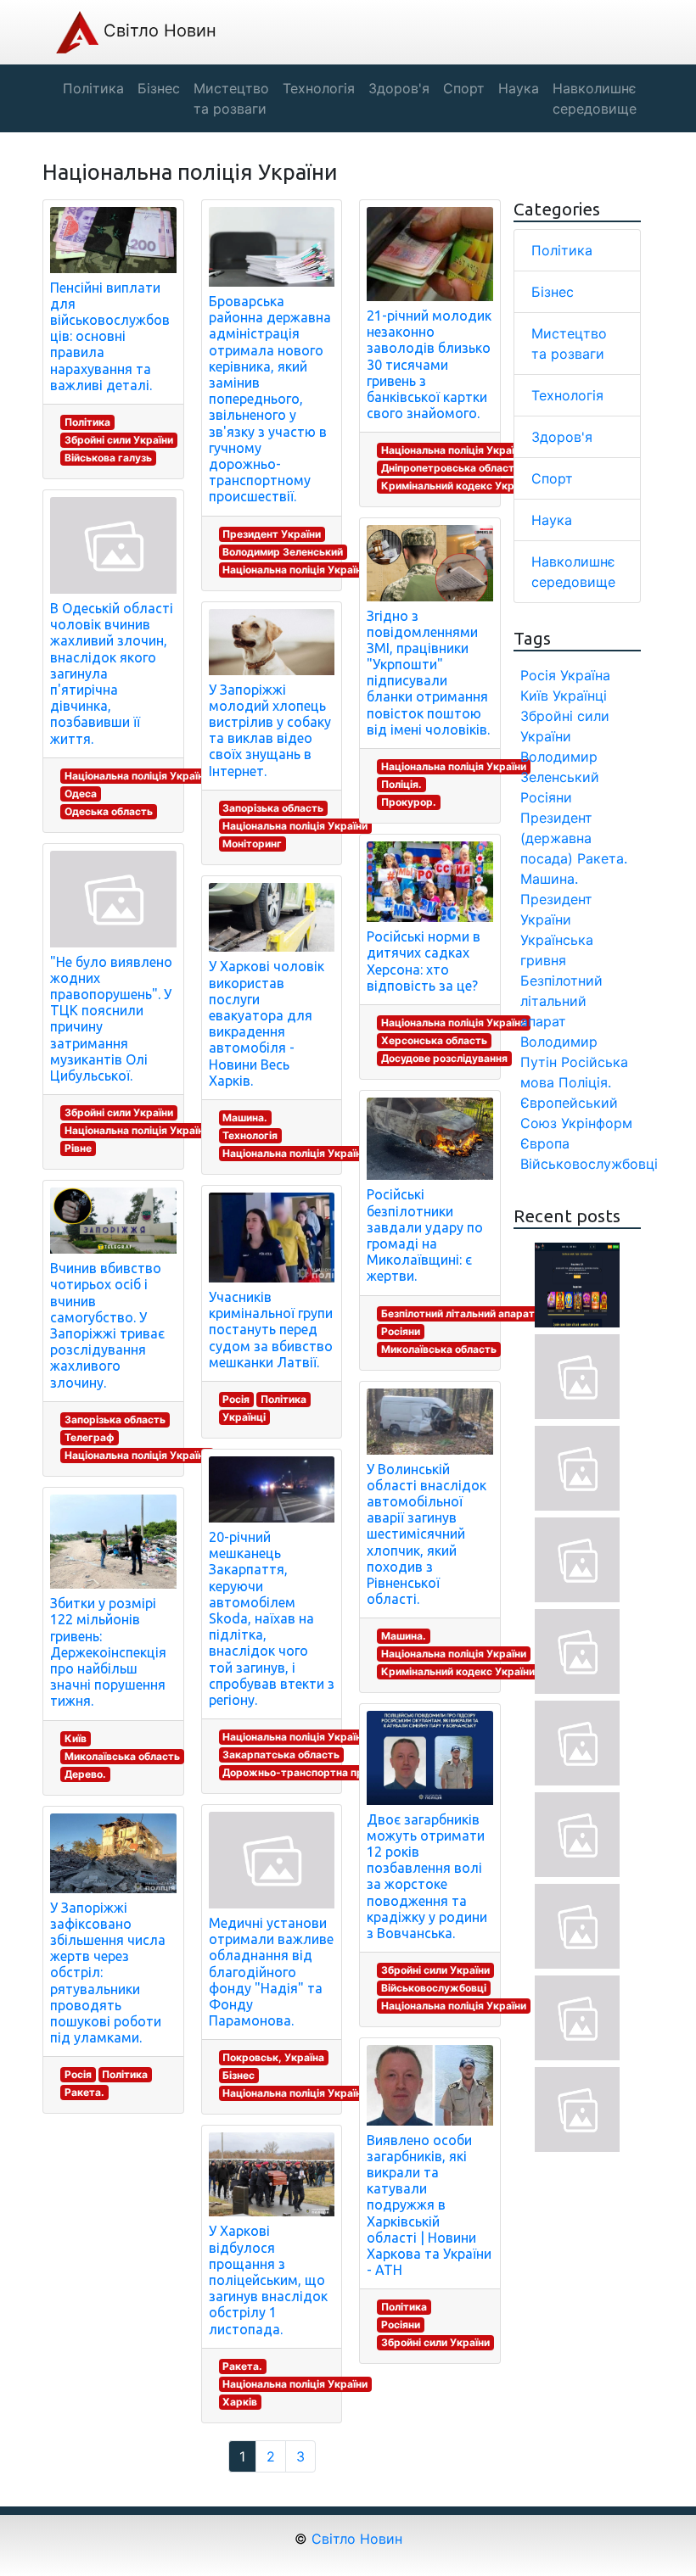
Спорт (552, 478)
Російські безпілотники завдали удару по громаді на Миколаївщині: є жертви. (425, 1235)
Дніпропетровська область (451, 468)
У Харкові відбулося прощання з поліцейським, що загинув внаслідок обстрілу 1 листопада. (268, 2280)
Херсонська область (434, 1040)
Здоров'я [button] (399, 88)
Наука (552, 520)
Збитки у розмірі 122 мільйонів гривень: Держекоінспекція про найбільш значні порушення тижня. (108, 1652)
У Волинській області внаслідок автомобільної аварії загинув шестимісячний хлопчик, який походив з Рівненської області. (427, 1534)
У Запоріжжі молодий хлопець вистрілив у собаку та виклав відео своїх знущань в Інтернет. (270, 730)
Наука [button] (519, 88)
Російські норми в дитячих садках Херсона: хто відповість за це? (424, 961)
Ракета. (84, 2092)
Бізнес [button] (159, 88)
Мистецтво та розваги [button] (231, 98)
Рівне (78, 1148)
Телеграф (90, 1437)
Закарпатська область (281, 1755)
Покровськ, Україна (273, 2057)
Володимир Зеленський (283, 552)
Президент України (272, 534)
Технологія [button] (319, 88)
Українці (244, 1417)
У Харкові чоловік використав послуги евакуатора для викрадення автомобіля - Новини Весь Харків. (267, 1023)
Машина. (245, 1118)
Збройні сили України (119, 440)
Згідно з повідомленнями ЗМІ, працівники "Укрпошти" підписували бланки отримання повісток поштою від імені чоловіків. (428, 673)
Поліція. (401, 784)
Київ (76, 1738)
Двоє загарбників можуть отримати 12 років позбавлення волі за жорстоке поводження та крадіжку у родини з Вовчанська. (427, 1876)
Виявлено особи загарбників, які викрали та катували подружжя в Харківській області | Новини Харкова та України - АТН (429, 2205)
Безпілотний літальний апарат (458, 1313)
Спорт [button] (464, 88)
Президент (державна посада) (556, 838)
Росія (78, 2074)
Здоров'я (562, 437)
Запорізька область (115, 1419)
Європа (545, 1143)
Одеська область (109, 811)
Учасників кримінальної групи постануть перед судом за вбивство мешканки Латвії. (271, 1330)
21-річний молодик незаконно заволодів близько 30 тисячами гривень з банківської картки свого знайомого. (429, 364)
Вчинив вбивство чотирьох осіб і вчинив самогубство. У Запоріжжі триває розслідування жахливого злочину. (107, 1325)
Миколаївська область (122, 1756)
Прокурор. (409, 802)
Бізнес (239, 2075)
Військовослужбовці (434, 1988)
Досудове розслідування (444, 1058)
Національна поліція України (137, 776)
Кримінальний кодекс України (458, 486)
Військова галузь (108, 458)
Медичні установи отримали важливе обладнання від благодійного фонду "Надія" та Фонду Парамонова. (271, 1972)
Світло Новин (157, 31)
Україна (585, 675)
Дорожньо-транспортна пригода (308, 1772)
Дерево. (85, 1774)
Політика (87, 422)
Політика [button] (93, 88)
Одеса (81, 793)
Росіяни (401, 1331)
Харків (240, 2402)
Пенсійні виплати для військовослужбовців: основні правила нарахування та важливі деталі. (110, 336)
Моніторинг (252, 844)
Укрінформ (597, 1123)
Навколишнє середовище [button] (595, 98)
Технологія (250, 1135)
